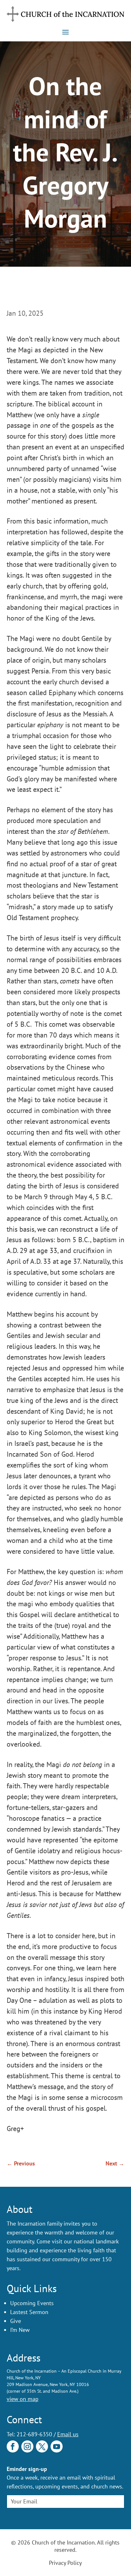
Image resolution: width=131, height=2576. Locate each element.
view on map (23, 2399)
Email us (68, 2434)
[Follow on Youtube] (57, 2446)
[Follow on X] (42, 2446)
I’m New (20, 2330)
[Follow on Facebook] (13, 2446)
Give (16, 2321)
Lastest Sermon (29, 2312)
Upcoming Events (32, 2303)
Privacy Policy (65, 2563)
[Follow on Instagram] (27, 2446)
